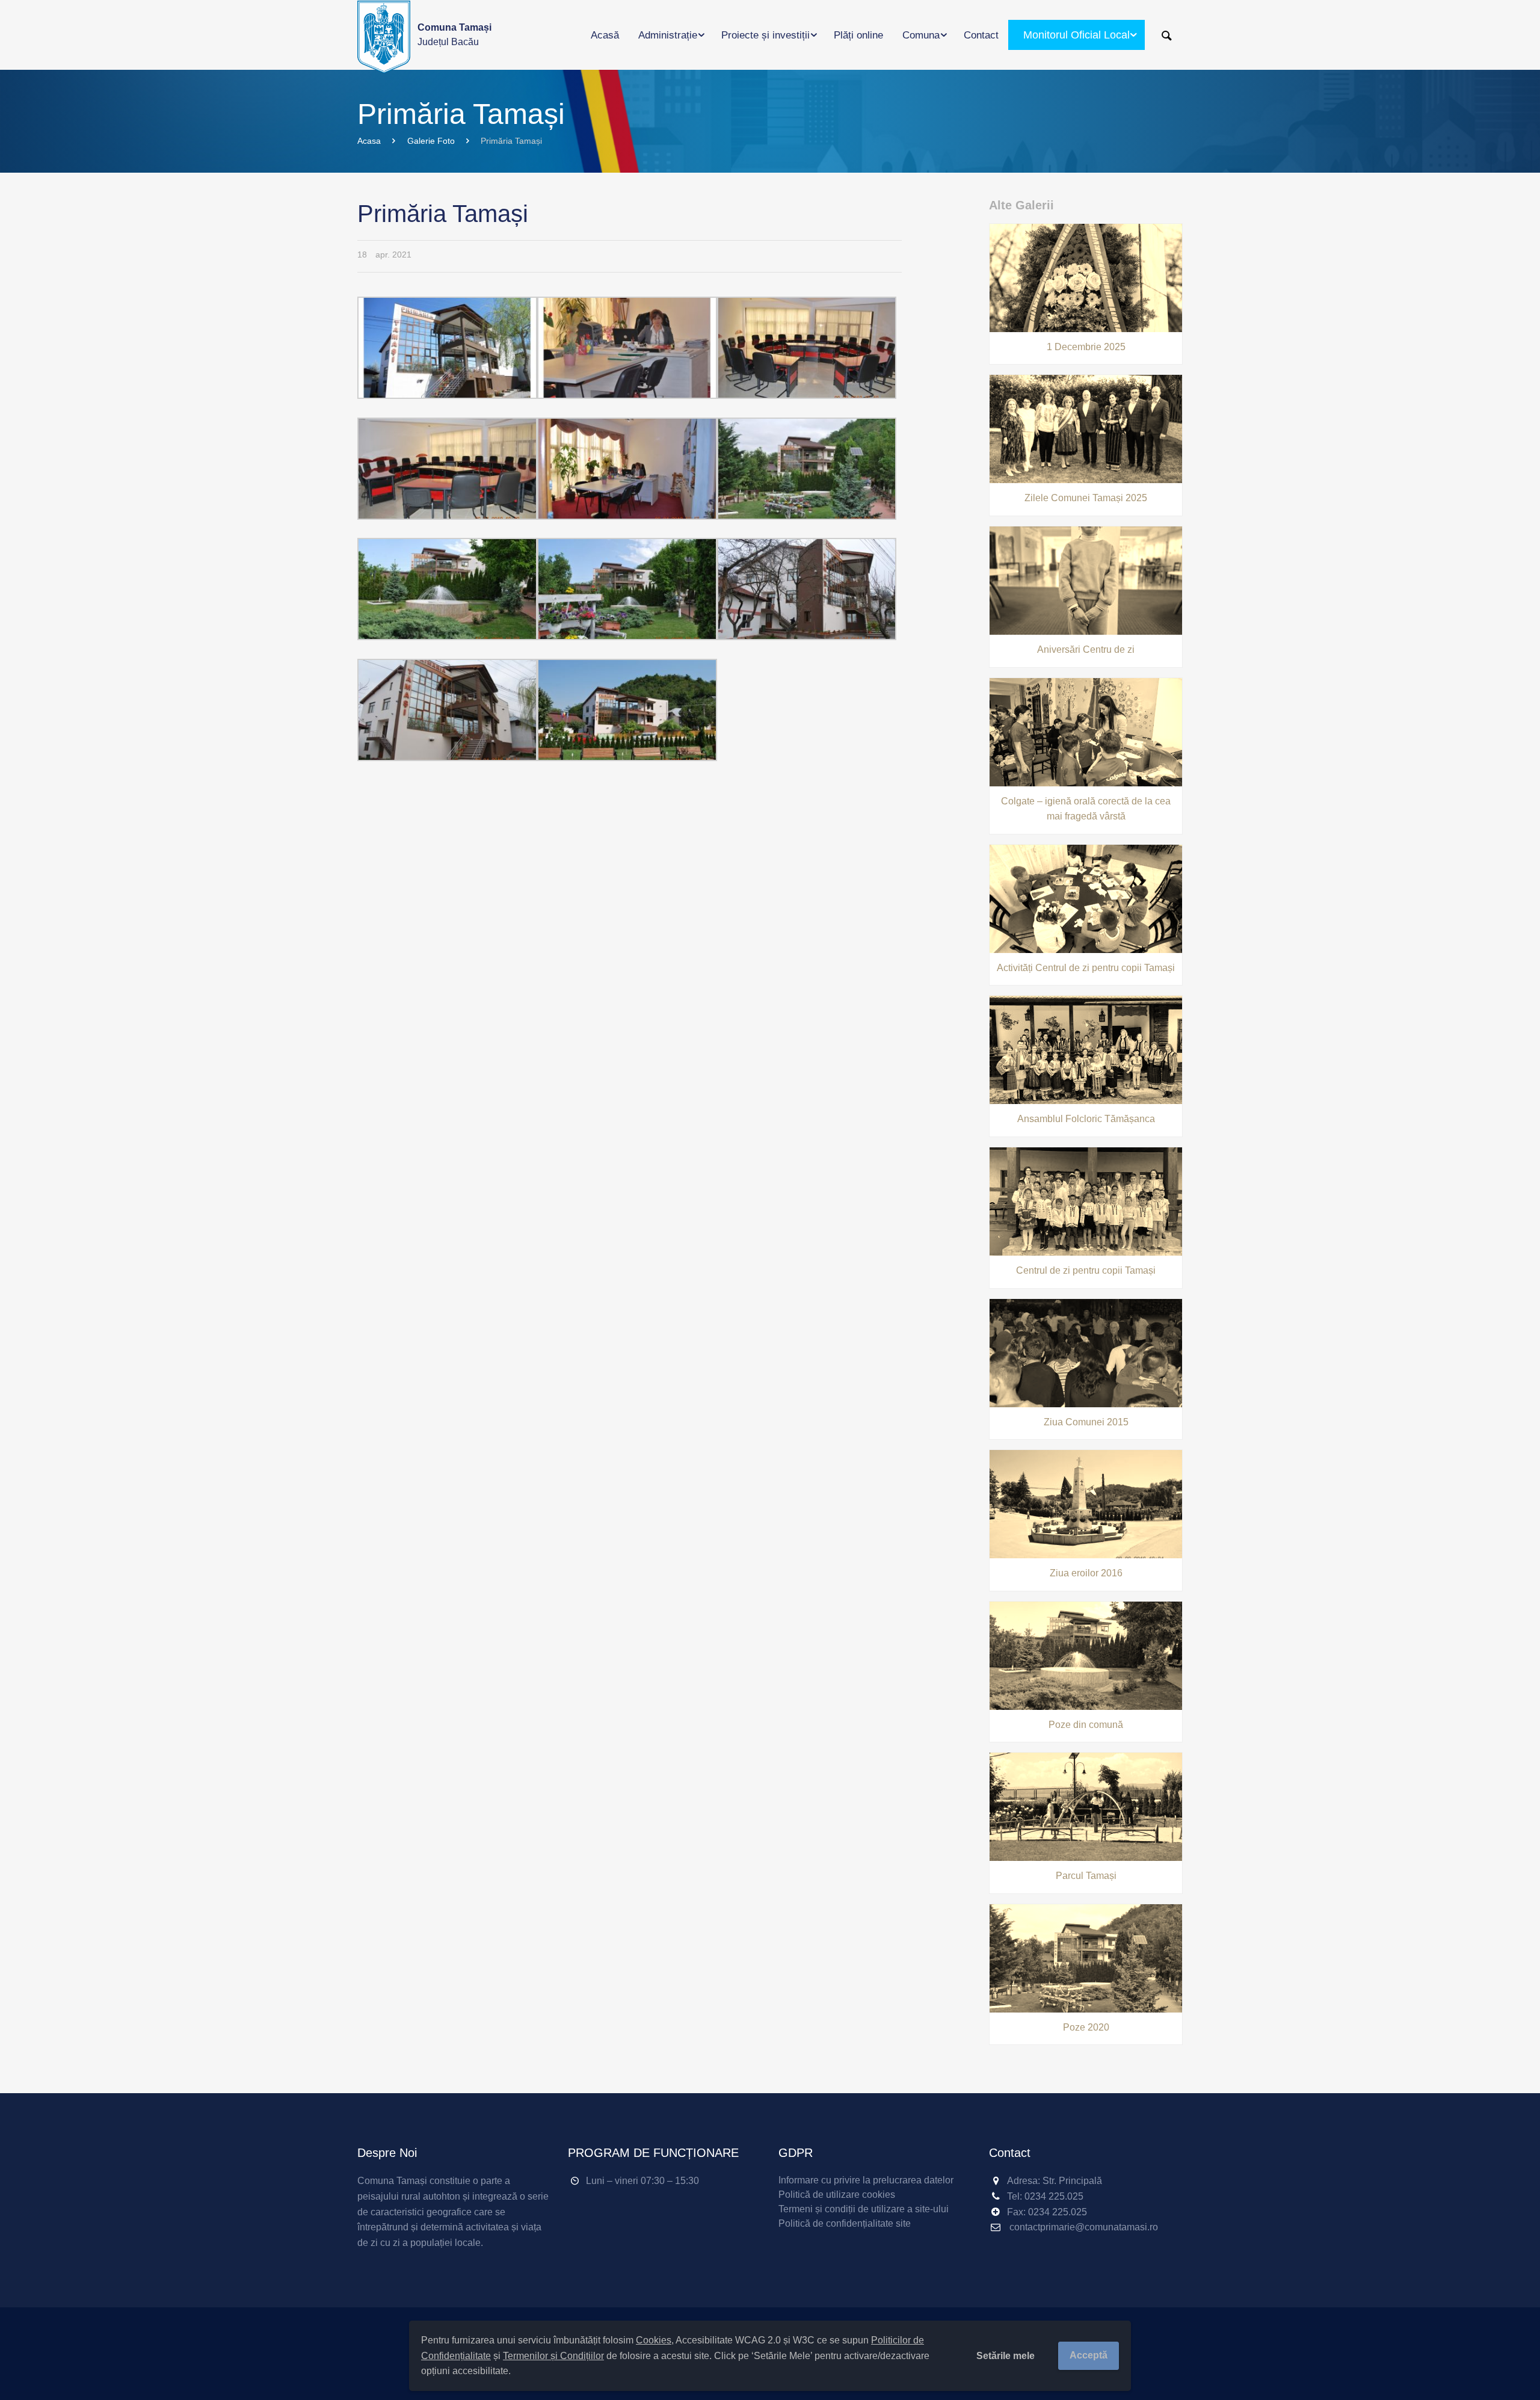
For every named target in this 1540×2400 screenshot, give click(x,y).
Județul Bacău (454, 35)
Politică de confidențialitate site (845, 2223)
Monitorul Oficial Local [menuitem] (1076, 35)
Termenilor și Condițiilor (553, 2356)
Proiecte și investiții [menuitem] (765, 35)
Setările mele (1006, 2356)
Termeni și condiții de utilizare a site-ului (864, 2209)
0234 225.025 (1054, 2196)
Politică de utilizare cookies (837, 2195)
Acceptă (1089, 2355)
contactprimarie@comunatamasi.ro (1084, 2227)
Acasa (369, 141)
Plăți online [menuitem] (858, 35)
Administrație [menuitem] (668, 35)
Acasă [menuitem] (605, 35)
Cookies (654, 2340)
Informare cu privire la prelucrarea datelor (866, 2180)
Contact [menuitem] (981, 35)
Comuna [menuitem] (921, 35)
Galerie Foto (431, 141)
